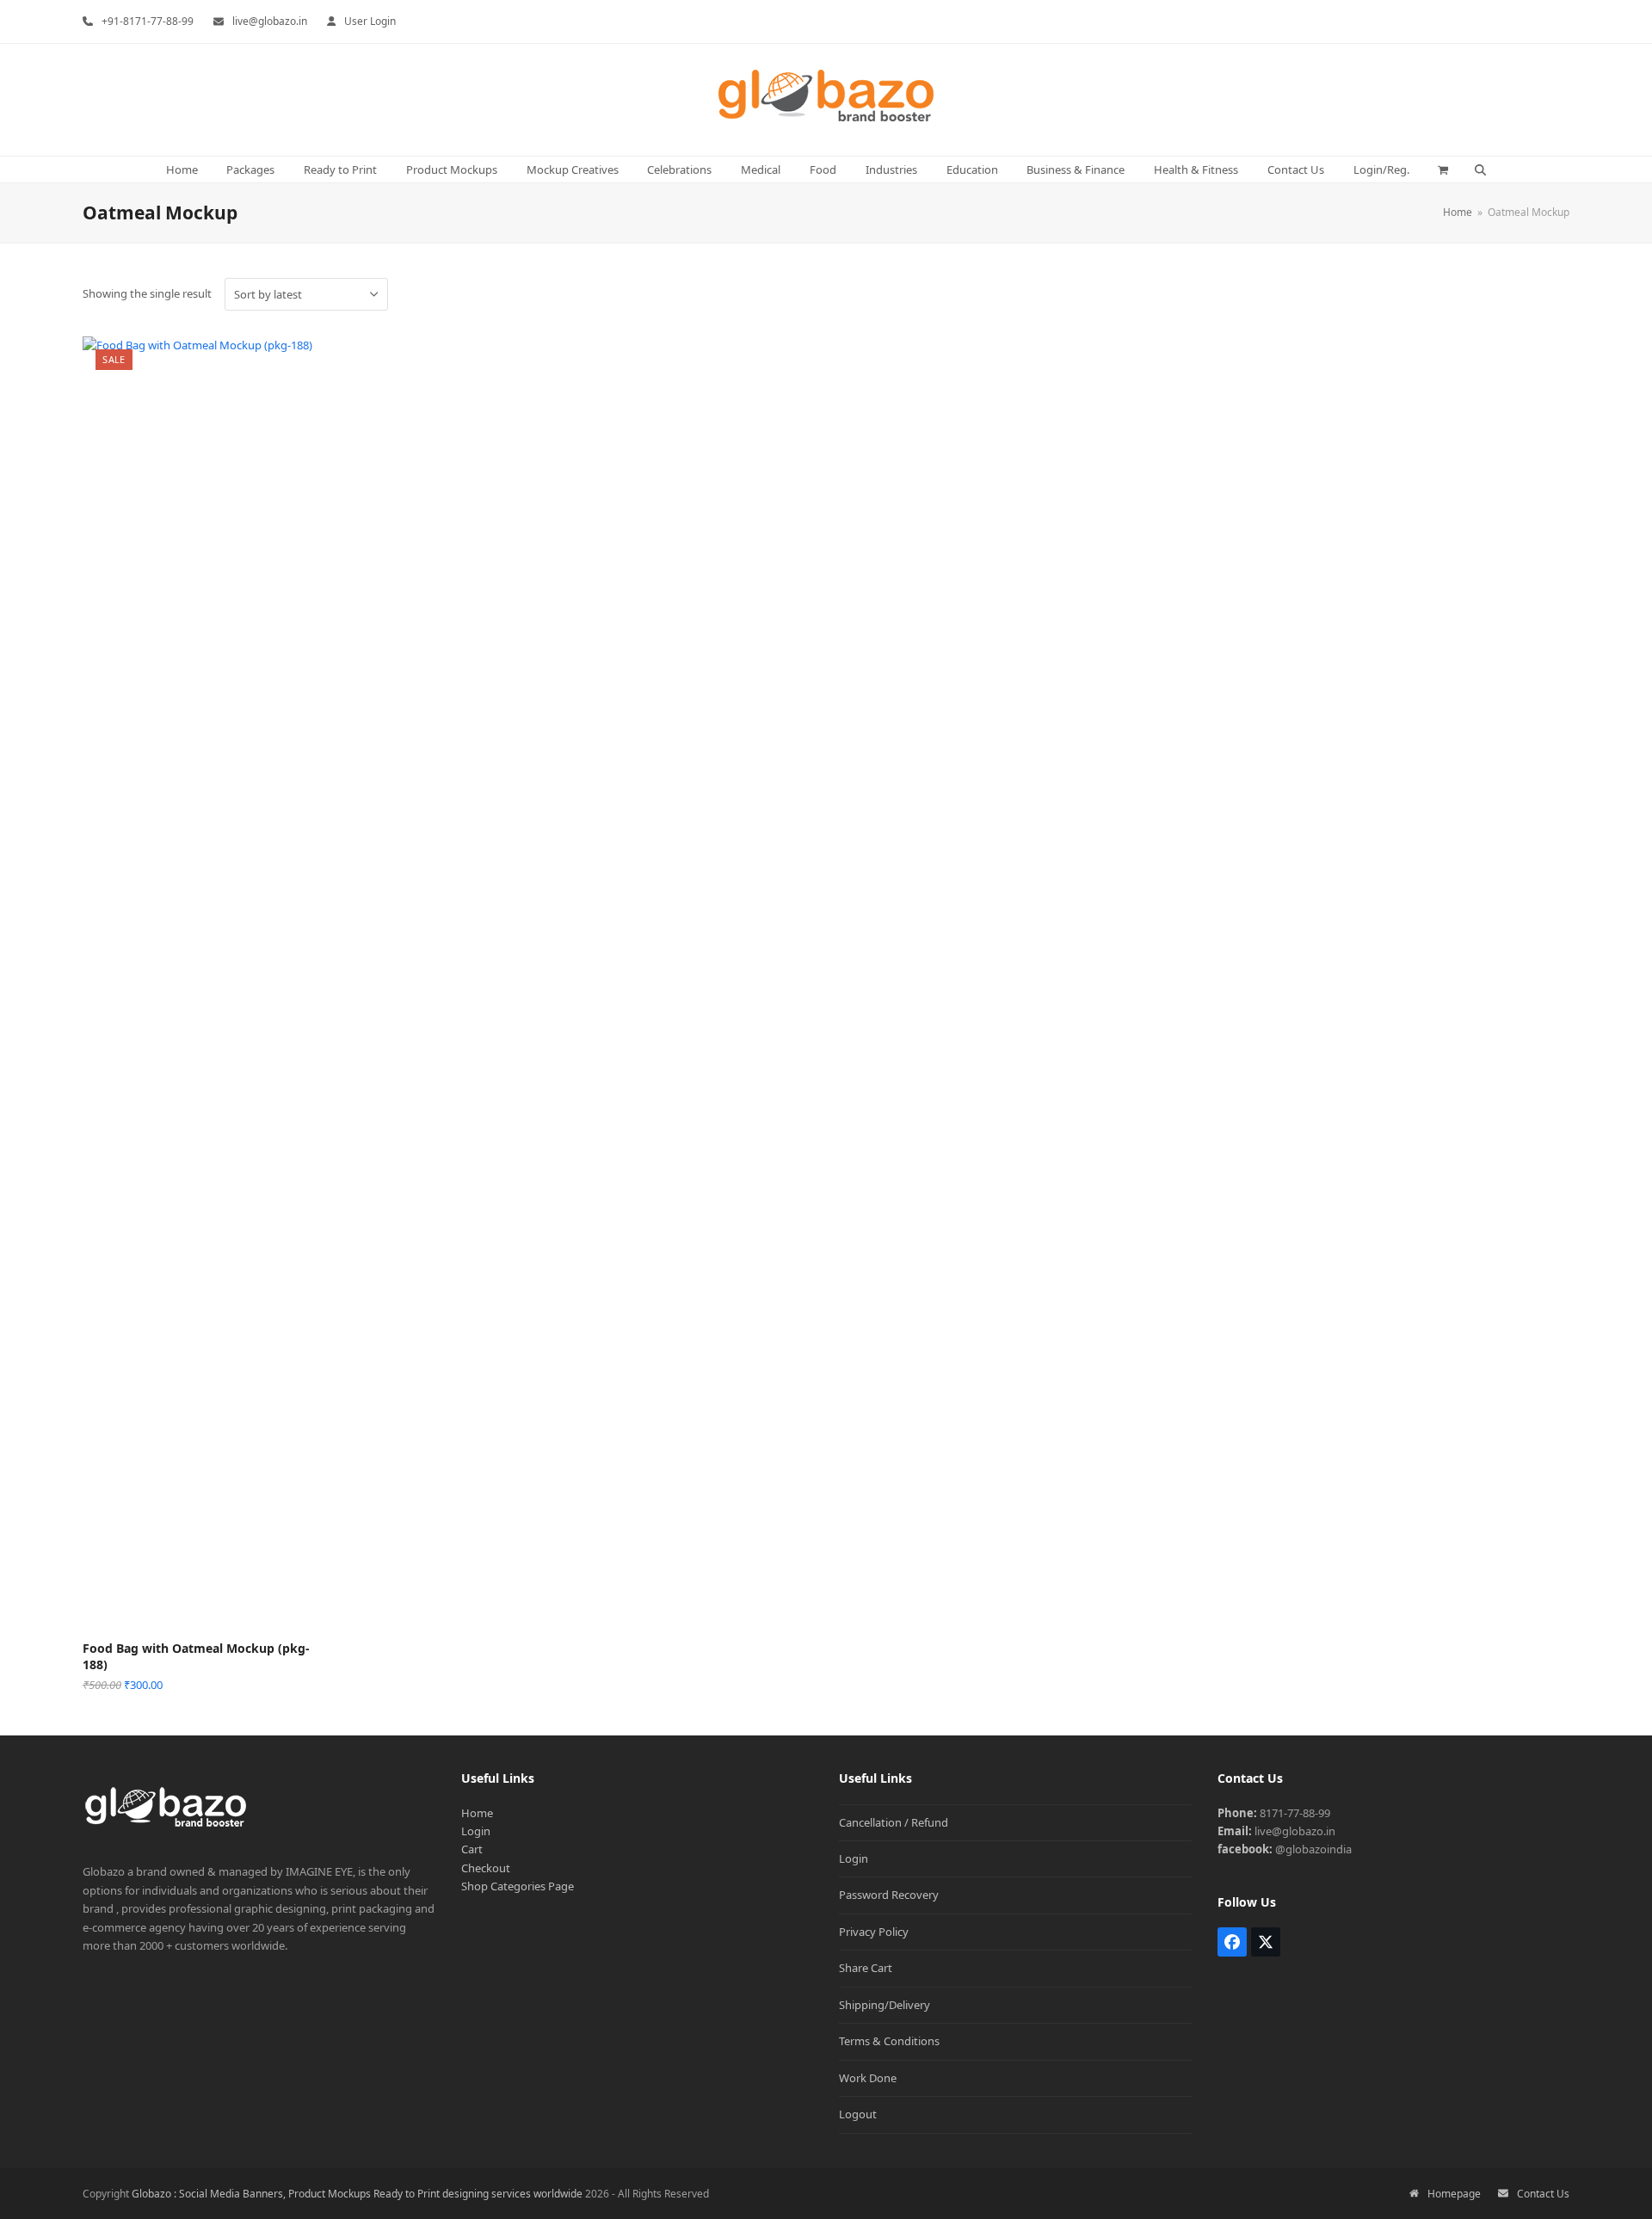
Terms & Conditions (889, 2041)
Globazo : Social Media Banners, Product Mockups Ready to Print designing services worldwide (357, 2194)
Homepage (1454, 2194)
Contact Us (1543, 2194)
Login (476, 1831)
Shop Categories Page (518, 1886)
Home (477, 1813)
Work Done (868, 2078)
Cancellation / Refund (894, 1822)
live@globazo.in (270, 21)
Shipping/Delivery (885, 2005)
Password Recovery (889, 1895)
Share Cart (866, 1968)
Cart (472, 1849)
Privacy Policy (874, 1932)
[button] (1443, 170)
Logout (858, 2114)
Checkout (486, 1868)
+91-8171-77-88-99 (148, 21)
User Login (370, 21)
